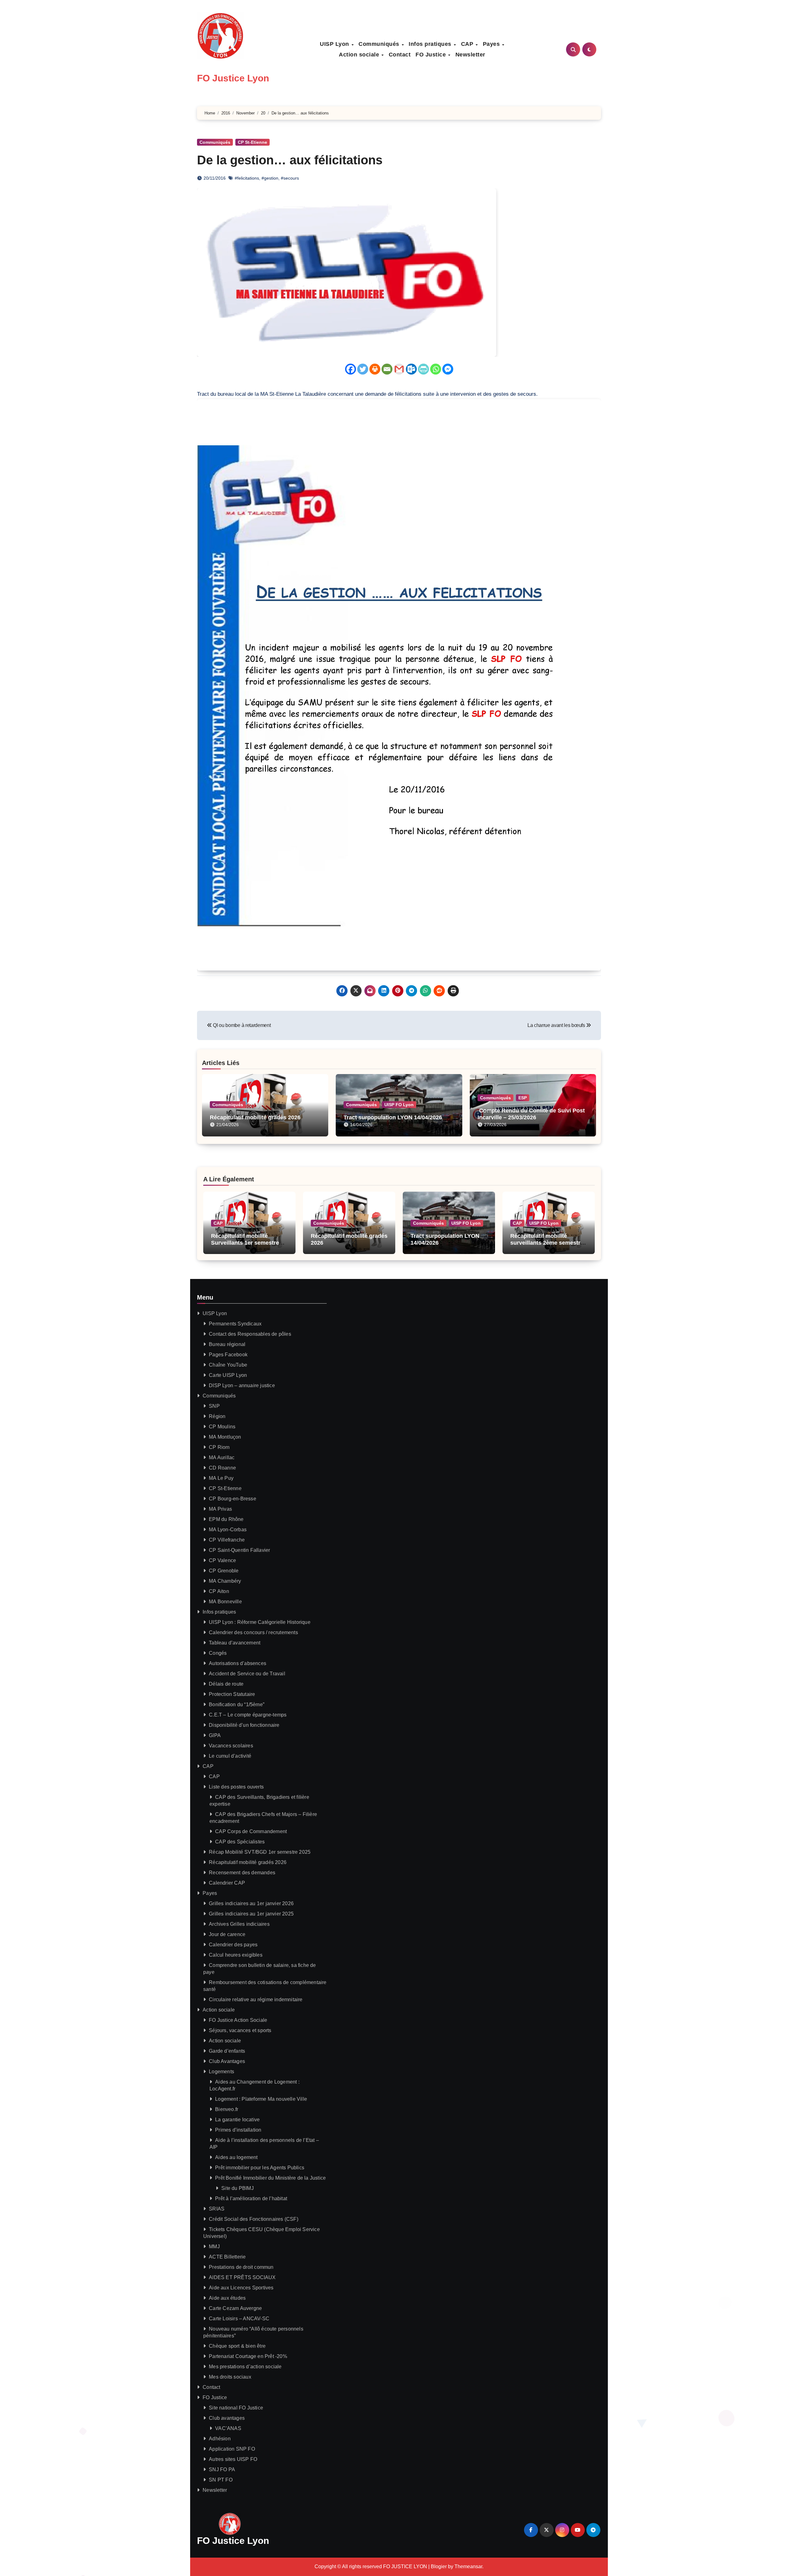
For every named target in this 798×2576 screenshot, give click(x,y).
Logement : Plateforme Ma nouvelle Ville (261, 2099)
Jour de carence (227, 1934)
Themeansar (468, 2566)
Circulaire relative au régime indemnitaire (256, 2000)
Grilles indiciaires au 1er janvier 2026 (251, 1903)
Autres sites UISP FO (233, 2459)
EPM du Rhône (226, 1519)
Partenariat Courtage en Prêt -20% (248, 2356)
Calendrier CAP (227, 1883)
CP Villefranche (227, 1540)
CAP (468, 44)
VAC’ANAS (228, 2428)
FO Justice (432, 55)
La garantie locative (237, 2120)
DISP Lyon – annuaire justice (242, 1385)
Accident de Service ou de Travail (247, 1674)
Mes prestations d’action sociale (245, 2367)
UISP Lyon (335, 44)
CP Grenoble (224, 1571)
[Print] (375, 369)
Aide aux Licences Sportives (241, 2288)
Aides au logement (236, 2157)
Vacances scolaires (231, 1746)
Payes (492, 44)
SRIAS (217, 2209)
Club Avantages (227, 2061)
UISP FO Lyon (399, 1105)
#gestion (270, 178)
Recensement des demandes (242, 1873)
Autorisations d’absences (238, 1663)
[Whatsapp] (436, 369)
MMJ (214, 2247)
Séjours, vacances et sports (240, 2030)
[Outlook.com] (411, 369)
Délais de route (226, 1684)
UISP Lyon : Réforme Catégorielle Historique (260, 1622)
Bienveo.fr (227, 2109)
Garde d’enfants (227, 2051)
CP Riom (219, 1447)
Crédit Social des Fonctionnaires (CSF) (254, 2219)
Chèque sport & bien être (237, 2346)
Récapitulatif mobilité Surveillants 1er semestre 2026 (245, 1243)
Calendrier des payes (233, 1945)
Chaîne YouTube (228, 1365)
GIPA (215, 1735)
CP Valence (222, 1560)
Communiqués (380, 44)
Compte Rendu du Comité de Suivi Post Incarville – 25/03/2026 (531, 1114)
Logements (221, 2072)
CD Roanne (222, 1468)
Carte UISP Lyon (228, 1375)
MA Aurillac (222, 1457)
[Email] (387, 369)
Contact (400, 55)
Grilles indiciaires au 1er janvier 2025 (251, 1914)
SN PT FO (221, 2480)
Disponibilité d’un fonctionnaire (244, 1725)
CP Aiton (219, 1591)
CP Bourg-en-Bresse (233, 1499)
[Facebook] (351, 369)
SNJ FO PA (222, 2469)
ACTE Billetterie (227, 2257)
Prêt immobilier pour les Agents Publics (260, 2168)
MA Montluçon (225, 1437)
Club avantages (227, 2418)
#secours (290, 178)
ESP (523, 1098)
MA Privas (220, 1509)
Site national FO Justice (236, 2408)
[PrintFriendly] (423, 369)
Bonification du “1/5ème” (237, 1704)
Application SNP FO (232, 2449)
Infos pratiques (431, 44)
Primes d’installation (238, 2130)
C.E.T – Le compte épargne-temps (248, 1715)
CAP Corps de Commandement (251, 1831)
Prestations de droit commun (241, 2267)
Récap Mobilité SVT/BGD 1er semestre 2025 (260, 1852)
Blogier (439, 2566)
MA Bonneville (225, 1602)
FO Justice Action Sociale (238, 2020)
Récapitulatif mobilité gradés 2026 (255, 1117)
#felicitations (247, 178)
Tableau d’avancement (235, 1643)
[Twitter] (363, 369)
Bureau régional (227, 1344)
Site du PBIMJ (238, 2188)
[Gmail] (399, 369)
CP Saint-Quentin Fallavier (239, 1550)
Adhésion (220, 2439)
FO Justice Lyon (233, 78)
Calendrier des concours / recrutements (253, 1632)
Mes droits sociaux (230, 2377)
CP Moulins (222, 1427)
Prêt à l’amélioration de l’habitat (251, 2198)
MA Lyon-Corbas (228, 1530)
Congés (218, 1653)
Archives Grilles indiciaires (239, 1924)
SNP (214, 1406)
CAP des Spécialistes (240, 1842)
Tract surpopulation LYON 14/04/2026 (393, 1117)
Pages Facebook (228, 1355)
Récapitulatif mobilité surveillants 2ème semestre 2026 (547, 1243)
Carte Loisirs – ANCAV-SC (239, 2319)
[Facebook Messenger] (448, 369)
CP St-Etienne (252, 142)
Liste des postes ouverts (236, 1787)
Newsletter (470, 55)
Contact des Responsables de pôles (250, 1334)
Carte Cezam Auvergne (235, 2308)
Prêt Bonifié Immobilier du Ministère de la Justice (270, 2178)
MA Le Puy (221, 1478)
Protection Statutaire (232, 1694)
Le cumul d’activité (230, 1756)
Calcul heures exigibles (236, 1955)
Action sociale (360, 55)
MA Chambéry (225, 1581)
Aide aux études (227, 2298)
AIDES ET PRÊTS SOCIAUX (242, 2277)
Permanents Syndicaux (235, 1324)
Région (217, 1416)
